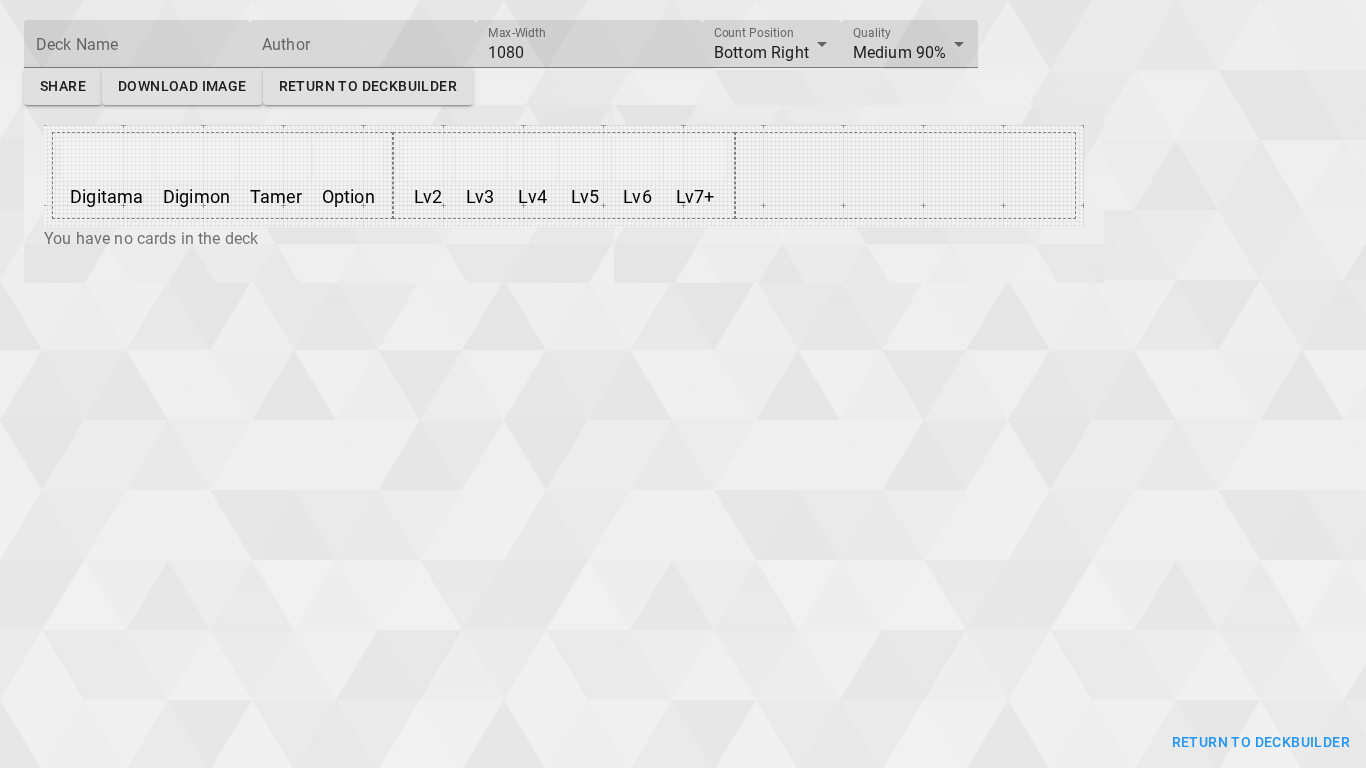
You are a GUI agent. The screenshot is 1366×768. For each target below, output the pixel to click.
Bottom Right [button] (761, 52)
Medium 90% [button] (900, 52)
